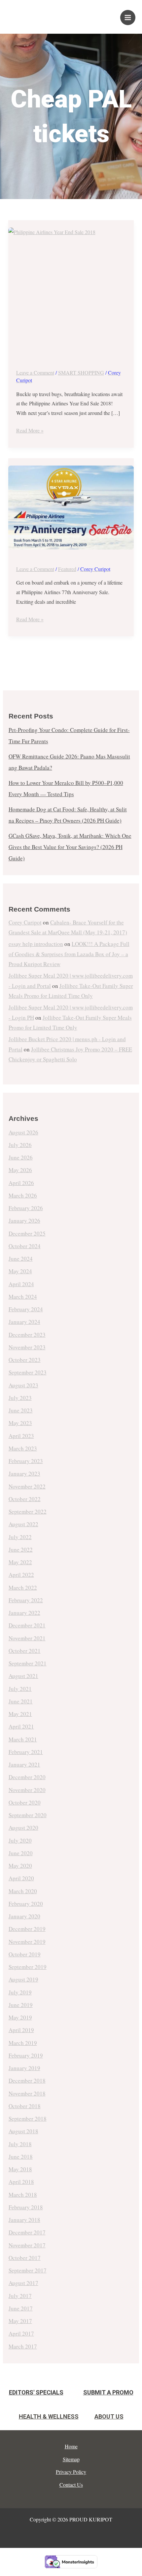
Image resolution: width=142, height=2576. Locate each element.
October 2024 (25, 1246)
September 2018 (28, 2119)
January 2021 (24, 1764)
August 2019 (23, 1979)
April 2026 (21, 1183)
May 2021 (20, 1714)
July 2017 (20, 2296)
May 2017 (20, 2321)
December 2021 (27, 1625)
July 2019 (20, 1992)
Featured (67, 569)
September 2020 (28, 1815)
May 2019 (20, 2017)
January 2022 (24, 1613)
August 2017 (23, 2283)
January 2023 (24, 1473)
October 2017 (25, 2258)
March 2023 (23, 1448)
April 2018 (21, 2182)
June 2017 (21, 2308)
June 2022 (21, 1550)
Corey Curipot (25, 922)
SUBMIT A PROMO (108, 2392)
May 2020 (20, 1866)
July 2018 (20, 2144)
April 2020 (21, 1878)
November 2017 (27, 2245)
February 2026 (26, 1208)
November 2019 (27, 1942)
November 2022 (27, 1486)
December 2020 (27, 1777)
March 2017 (23, 2346)
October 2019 (25, 1954)
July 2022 (20, 1537)
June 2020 (21, 1853)
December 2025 (27, 1233)
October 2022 (25, 1499)
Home (71, 2446)
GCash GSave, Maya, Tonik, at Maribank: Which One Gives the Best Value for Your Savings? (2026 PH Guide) (70, 847)
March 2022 (23, 1588)
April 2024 (21, 1284)
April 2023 (21, 1436)
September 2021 (28, 1663)
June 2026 (21, 1157)
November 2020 (27, 1790)
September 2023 (28, 1372)
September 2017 (28, 2270)
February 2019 (26, 2055)
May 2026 (20, 1170)
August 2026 (23, 1132)
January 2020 (24, 1916)
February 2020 (26, 1904)
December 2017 (27, 2232)
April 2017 (21, 2333)
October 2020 (25, 1802)
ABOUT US (109, 2416)
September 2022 (28, 1512)
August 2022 (23, 1524)
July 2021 (20, 1689)
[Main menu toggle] (128, 18)
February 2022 (26, 1600)
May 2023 (20, 1423)
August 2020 (23, 1828)
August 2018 (23, 2131)
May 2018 (20, 2169)
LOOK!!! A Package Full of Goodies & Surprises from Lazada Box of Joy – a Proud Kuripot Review (69, 954)
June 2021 (21, 1701)
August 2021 (23, 1676)
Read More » (30, 430)
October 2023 (25, 1360)
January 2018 (24, 2220)
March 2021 (23, 1739)
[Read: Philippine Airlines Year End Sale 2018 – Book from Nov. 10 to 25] (71, 290)
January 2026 (24, 1221)
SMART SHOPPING (81, 372)
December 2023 (27, 1335)
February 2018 (26, 2207)
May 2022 (20, 1562)
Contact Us (71, 2485)
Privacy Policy (71, 2472)
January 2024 (24, 1322)
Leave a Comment (35, 372)
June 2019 (21, 2005)
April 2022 (21, 1575)
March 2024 (23, 1297)
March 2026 (23, 1195)
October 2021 (25, 1651)
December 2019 (27, 1929)
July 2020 (20, 1840)
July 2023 (20, 1398)
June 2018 (21, 2157)
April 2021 (21, 1726)
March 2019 (23, 2043)
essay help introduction (36, 944)
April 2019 (21, 2030)
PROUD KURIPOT (53, 14)
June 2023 (21, 1410)
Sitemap (71, 2459)
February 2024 (26, 1309)
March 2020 (23, 1891)
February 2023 (26, 1461)
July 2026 (20, 1145)
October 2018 (25, 2106)
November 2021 (27, 1638)
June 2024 (21, 1259)
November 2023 (27, 1347)
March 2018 (23, 2195)
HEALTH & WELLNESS (49, 2416)
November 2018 (27, 2093)
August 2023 (23, 1385)
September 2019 (28, 1967)
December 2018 (27, 2081)
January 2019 (24, 2068)
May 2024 (20, 1271)
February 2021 (26, 1752)
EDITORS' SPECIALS (36, 2392)
